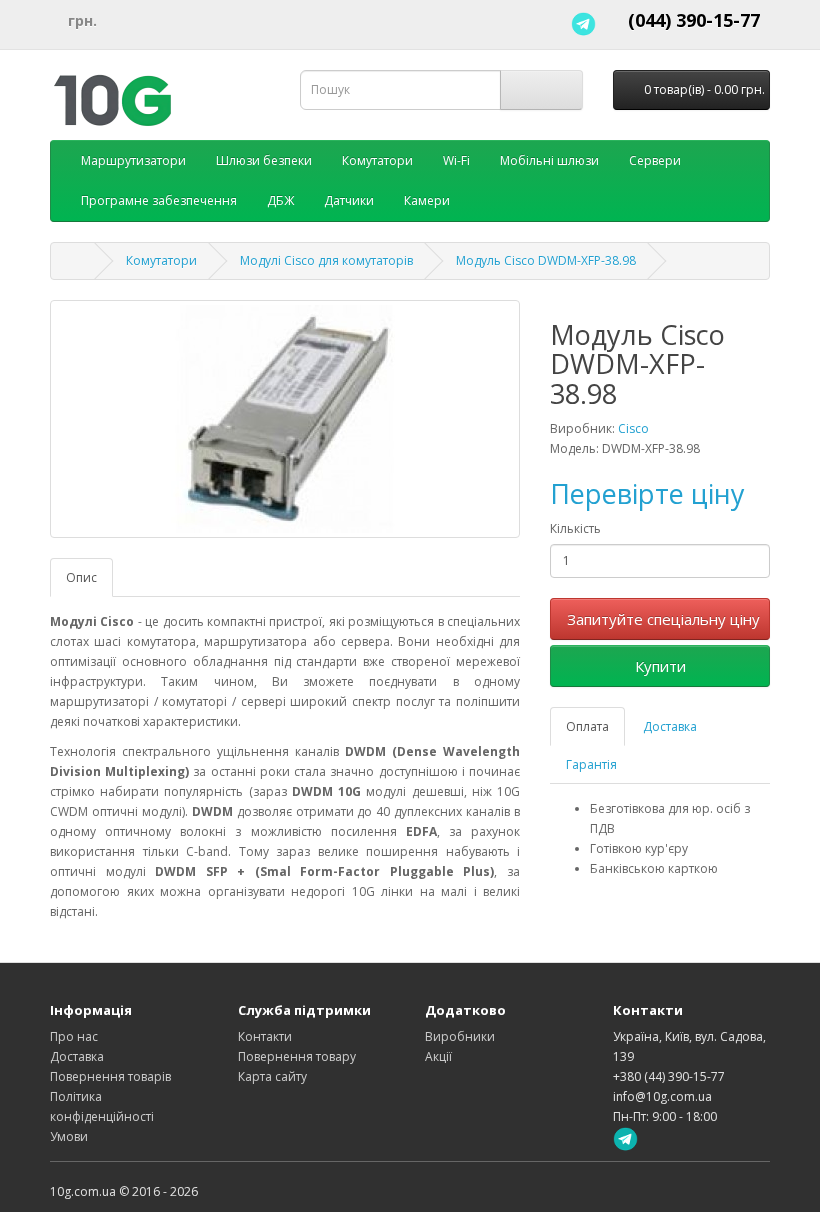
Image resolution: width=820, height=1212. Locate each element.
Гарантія (591, 764)
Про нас (74, 1036)
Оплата (587, 726)
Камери (427, 200)
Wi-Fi (456, 160)
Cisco (633, 428)
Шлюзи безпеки (264, 160)
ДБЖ (280, 200)
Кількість (575, 528)
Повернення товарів (110, 1076)
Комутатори (377, 160)
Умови (69, 1136)
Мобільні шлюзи (549, 160)
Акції (438, 1056)
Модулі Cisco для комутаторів (326, 260)
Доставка (670, 726)
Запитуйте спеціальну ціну (663, 619)
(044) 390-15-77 (694, 20)
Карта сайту (272, 1076)
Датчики (349, 200)
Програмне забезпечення (159, 200)
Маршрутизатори (133, 160)
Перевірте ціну (647, 493)
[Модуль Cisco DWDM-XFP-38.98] (285, 419)
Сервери (655, 160)
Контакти (265, 1036)
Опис (81, 577)
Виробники (460, 1036)
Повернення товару (297, 1056)
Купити (660, 666)
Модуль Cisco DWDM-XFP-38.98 (546, 260)
